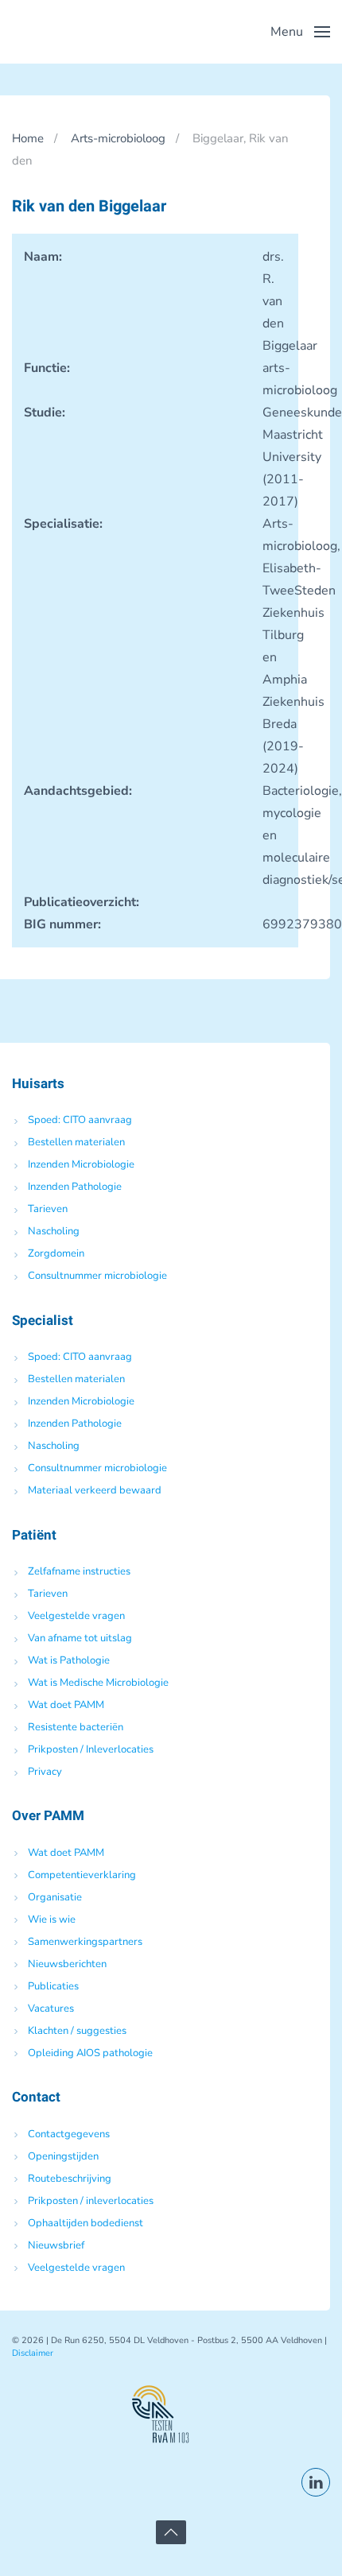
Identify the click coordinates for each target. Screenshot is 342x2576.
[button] (300, 32)
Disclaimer (33, 2353)
